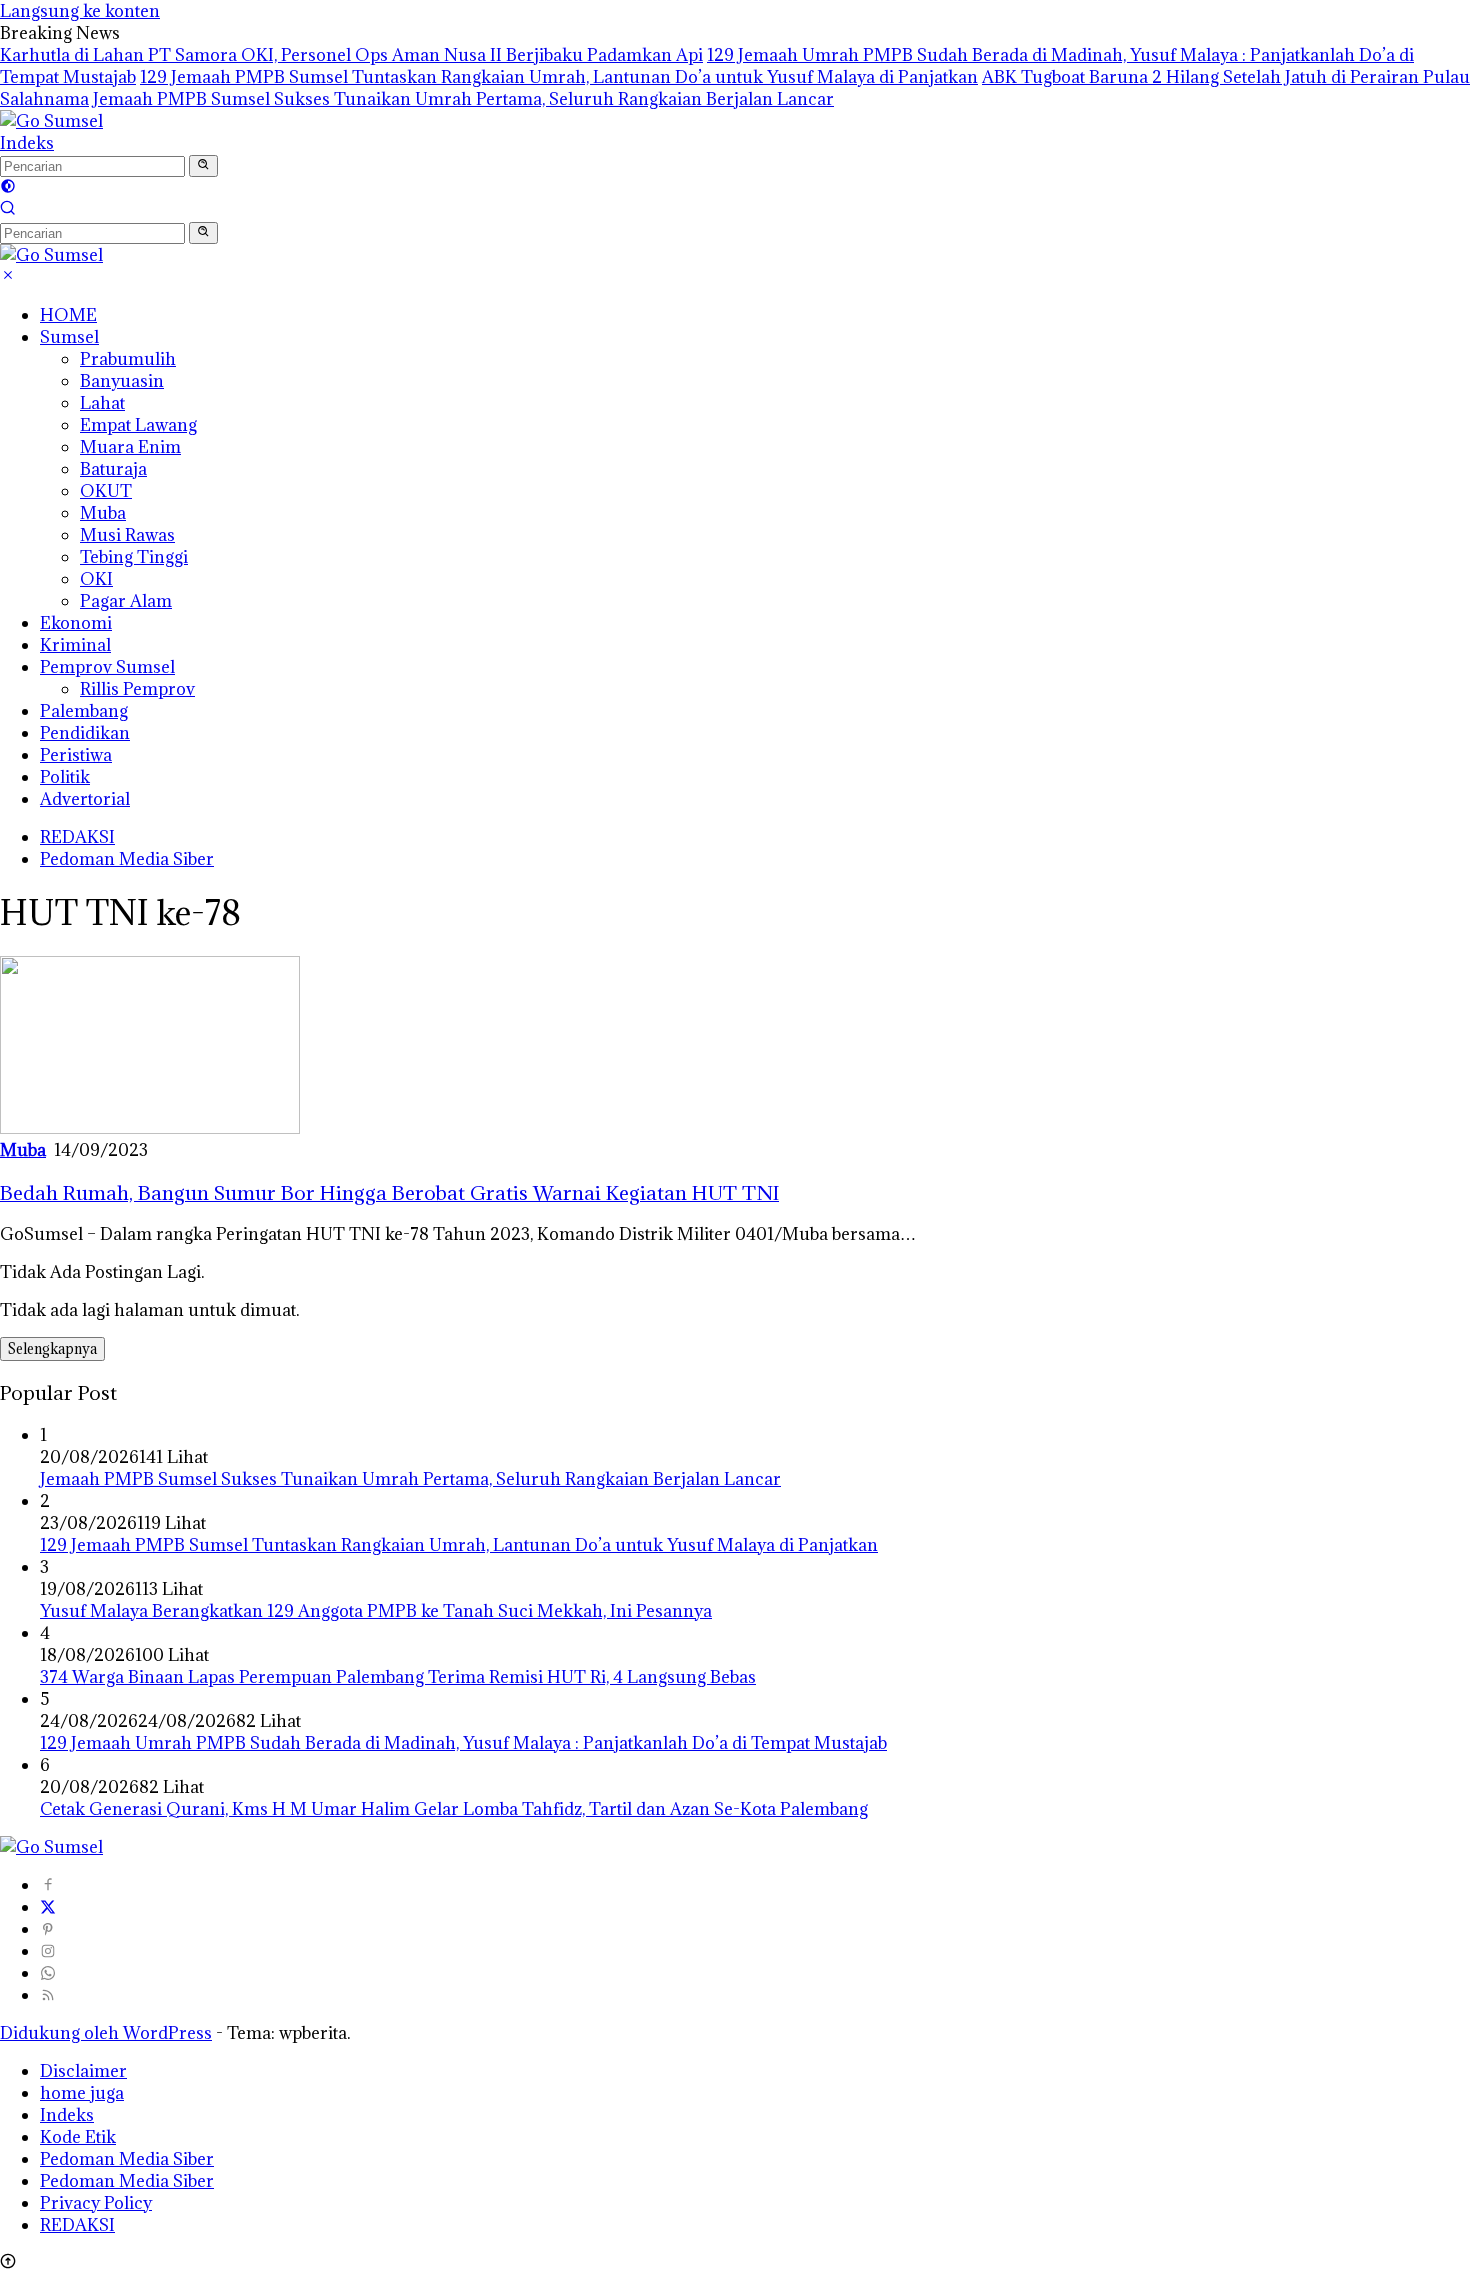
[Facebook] (48, 1885)
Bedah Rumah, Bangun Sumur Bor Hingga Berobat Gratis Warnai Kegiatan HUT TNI (389, 1192)
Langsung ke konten (80, 11)
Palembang (84, 711)
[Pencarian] (8, 210)
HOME (68, 315)
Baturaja (113, 469)
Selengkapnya (52, 1349)
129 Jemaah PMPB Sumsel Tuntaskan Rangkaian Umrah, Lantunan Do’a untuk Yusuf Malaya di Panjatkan (559, 77)
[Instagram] (48, 1951)
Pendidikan (85, 733)
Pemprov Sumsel (107, 667)
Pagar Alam (126, 601)
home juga (82, 2093)
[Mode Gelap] (8, 188)
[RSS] (48, 1995)
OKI (96, 579)
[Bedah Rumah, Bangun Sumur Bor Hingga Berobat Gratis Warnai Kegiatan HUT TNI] (150, 1128)
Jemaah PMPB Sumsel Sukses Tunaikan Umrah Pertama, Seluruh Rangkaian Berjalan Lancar (463, 99)
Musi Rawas (127, 535)
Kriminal (75, 645)
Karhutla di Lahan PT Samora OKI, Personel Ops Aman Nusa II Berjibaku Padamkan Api (351, 55)
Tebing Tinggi (134, 557)
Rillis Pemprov (137, 689)
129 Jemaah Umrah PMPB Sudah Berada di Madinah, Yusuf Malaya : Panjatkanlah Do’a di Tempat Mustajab (463, 1743)
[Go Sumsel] (51, 121)
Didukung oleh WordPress (106, 2033)
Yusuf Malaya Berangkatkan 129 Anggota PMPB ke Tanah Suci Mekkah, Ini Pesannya (376, 1611)
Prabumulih (128, 359)
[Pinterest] (48, 1929)
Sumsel (69, 337)
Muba (103, 513)
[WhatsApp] (48, 1973)
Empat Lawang (138, 425)
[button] (203, 166)
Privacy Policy (96, 2203)
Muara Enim (130, 447)
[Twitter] (48, 1907)
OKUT (106, 491)
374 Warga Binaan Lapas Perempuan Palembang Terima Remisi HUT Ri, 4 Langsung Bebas (398, 1677)
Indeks (27, 143)
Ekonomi (76, 623)
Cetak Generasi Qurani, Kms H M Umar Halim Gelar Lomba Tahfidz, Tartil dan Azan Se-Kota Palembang (454, 1809)
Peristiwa (76, 755)
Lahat (102, 403)
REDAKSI (77, 837)
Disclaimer (83, 2071)
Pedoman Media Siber (127, 859)
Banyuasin (122, 381)
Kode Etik (78, 2137)
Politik (65, 777)
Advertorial (85, 799)
